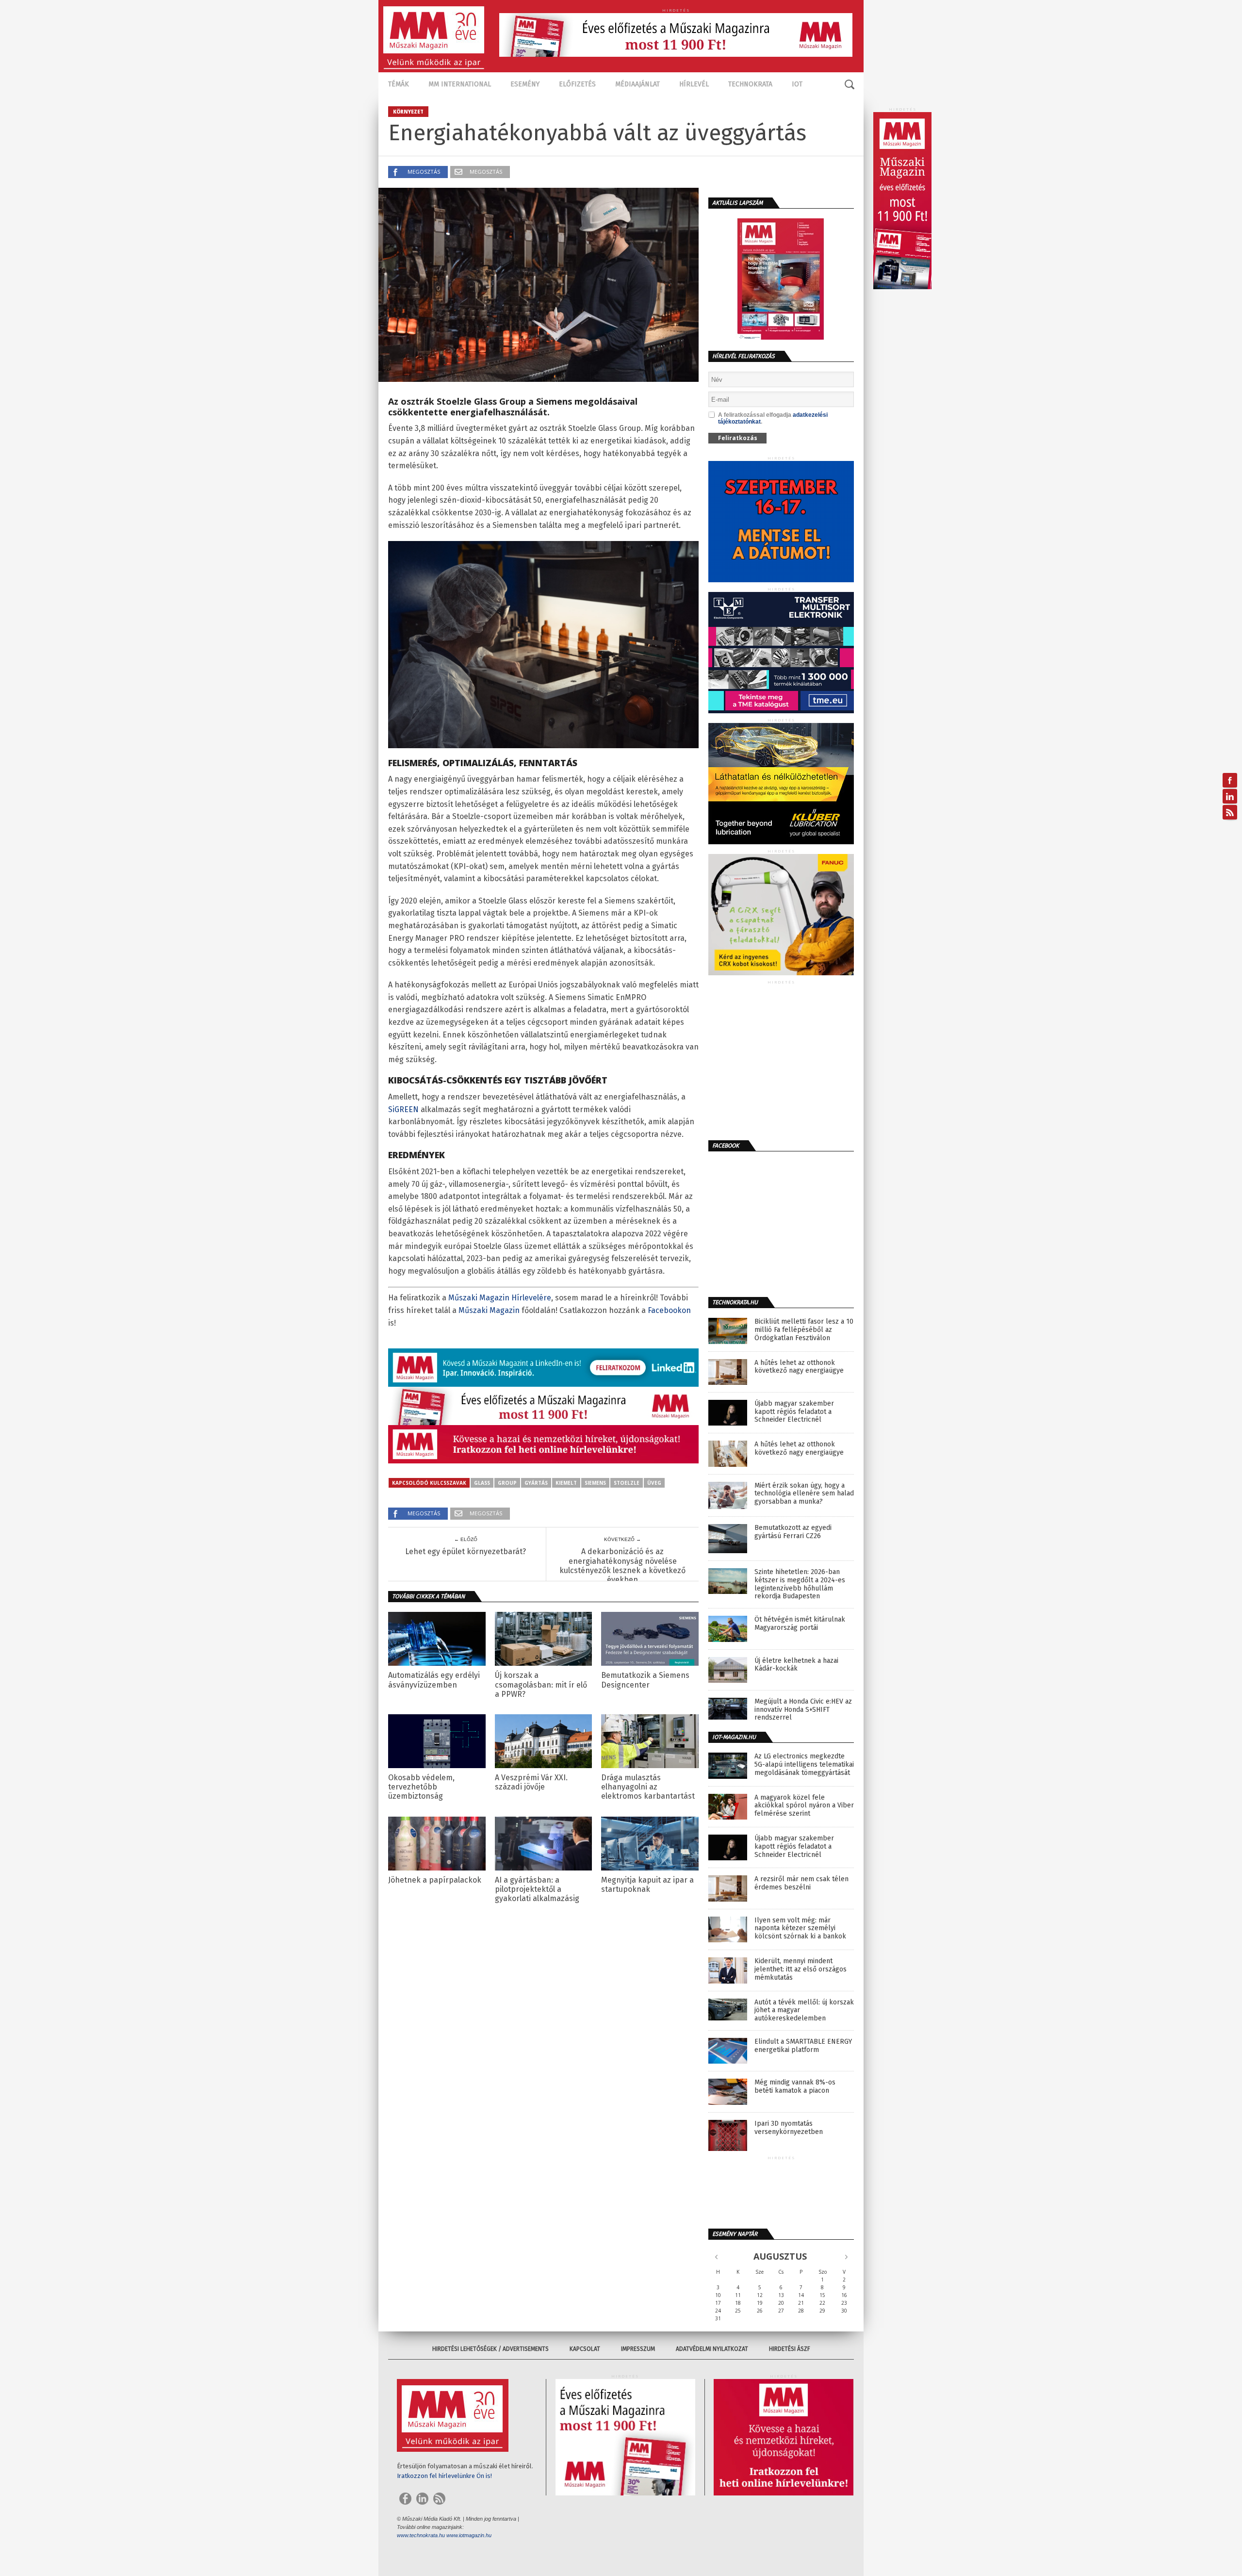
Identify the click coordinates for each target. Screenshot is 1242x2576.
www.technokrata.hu (421, 2535)
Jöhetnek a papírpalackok (435, 1880)
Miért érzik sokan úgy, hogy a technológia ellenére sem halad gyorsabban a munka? (804, 1494)
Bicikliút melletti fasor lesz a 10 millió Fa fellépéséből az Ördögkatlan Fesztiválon (804, 1330)
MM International (460, 84)
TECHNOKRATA (750, 84)
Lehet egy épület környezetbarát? (466, 1551)
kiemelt (566, 1483)
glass (482, 1483)
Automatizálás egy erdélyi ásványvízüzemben (434, 1680)
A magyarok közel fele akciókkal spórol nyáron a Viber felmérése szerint (804, 1806)
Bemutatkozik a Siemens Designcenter (645, 1680)
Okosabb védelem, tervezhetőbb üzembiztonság (421, 1787)
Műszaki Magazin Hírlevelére (500, 1298)
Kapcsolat (585, 2349)
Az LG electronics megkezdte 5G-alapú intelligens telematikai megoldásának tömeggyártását (804, 1765)
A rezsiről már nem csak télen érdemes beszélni (801, 1883)
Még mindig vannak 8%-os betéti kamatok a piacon (795, 2087)
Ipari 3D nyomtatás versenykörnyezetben (789, 2128)
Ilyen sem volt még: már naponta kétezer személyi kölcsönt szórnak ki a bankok (800, 1929)
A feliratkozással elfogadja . (773, 418)
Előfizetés (577, 84)
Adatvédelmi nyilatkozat (712, 2349)
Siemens (595, 1483)
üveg (654, 1483)
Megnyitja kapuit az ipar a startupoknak (647, 1885)
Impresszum (638, 2349)
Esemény (525, 84)
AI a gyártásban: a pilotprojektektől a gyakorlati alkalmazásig (537, 1889)
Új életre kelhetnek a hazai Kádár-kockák (796, 1665)
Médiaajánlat (637, 84)
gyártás (536, 1483)
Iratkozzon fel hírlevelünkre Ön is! (444, 2476)
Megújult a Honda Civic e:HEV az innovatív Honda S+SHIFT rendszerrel (803, 1710)
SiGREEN (403, 1109)
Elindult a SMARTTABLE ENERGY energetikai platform (803, 2046)
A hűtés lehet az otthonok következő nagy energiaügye (799, 1367)
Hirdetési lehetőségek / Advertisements (490, 2349)
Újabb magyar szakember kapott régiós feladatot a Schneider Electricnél (794, 1412)
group (507, 1483)
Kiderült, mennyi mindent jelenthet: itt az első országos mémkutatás (801, 1969)
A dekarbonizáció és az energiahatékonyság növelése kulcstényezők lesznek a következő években (622, 1566)
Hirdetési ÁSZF (790, 2349)
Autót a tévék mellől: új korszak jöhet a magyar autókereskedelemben (804, 2011)
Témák (399, 84)
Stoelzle (627, 1483)
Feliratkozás (738, 438)
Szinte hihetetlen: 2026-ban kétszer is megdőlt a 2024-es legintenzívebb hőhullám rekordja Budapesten (800, 1584)
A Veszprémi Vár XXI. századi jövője (531, 1782)
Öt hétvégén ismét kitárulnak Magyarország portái (800, 1624)
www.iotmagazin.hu (469, 2535)
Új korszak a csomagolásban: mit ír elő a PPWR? (541, 1684)
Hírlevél (694, 84)
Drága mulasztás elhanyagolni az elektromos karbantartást (648, 1787)
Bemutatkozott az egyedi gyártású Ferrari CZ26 (793, 1532)
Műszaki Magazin (489, 1310)
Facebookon (669, 1310)
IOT (797, 84)
